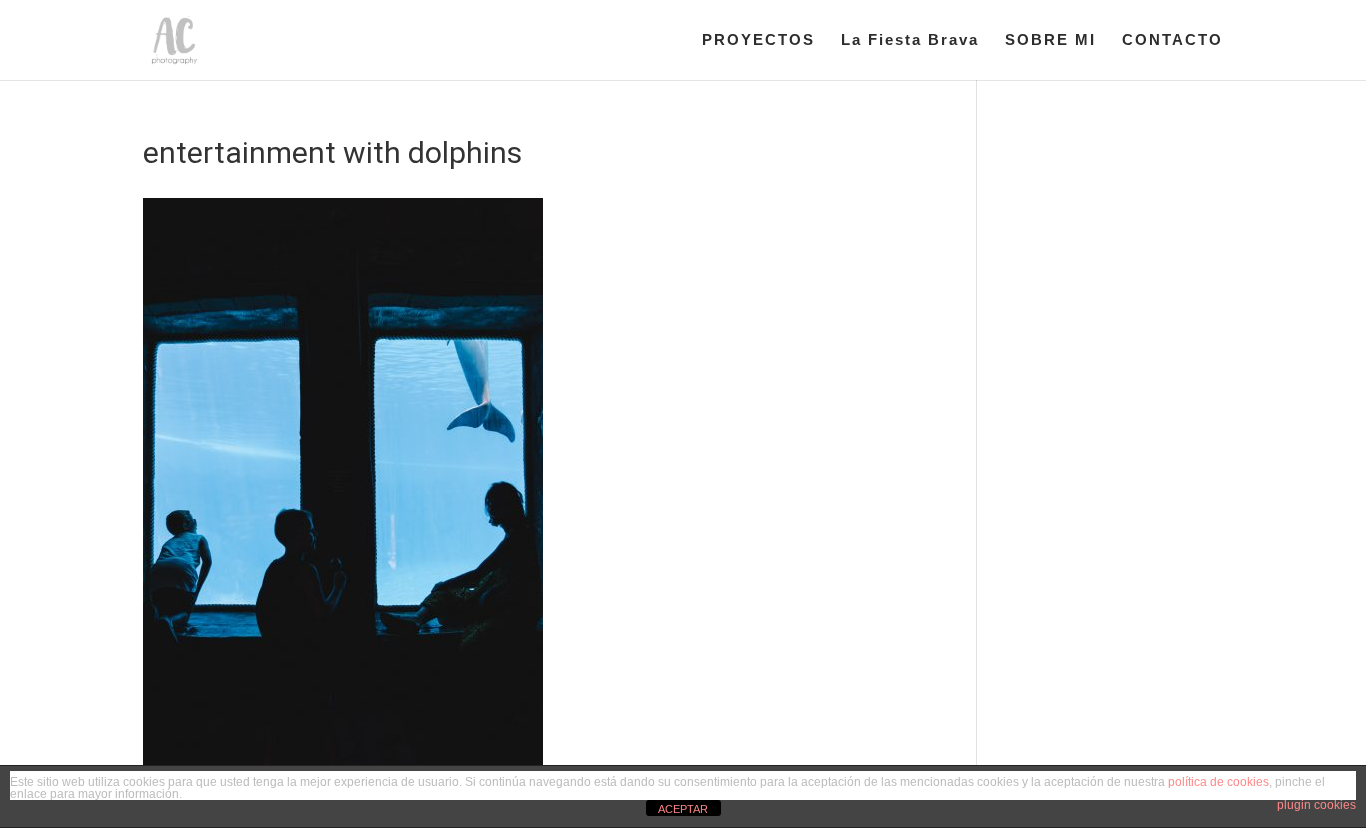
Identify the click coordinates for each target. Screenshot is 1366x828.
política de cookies (1218, 782)
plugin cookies (1316, 805)
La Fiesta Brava (910, 40)
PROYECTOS (758, 40)
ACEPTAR (683, 809)
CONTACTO (1172, 40)
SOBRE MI (1050, 40)
